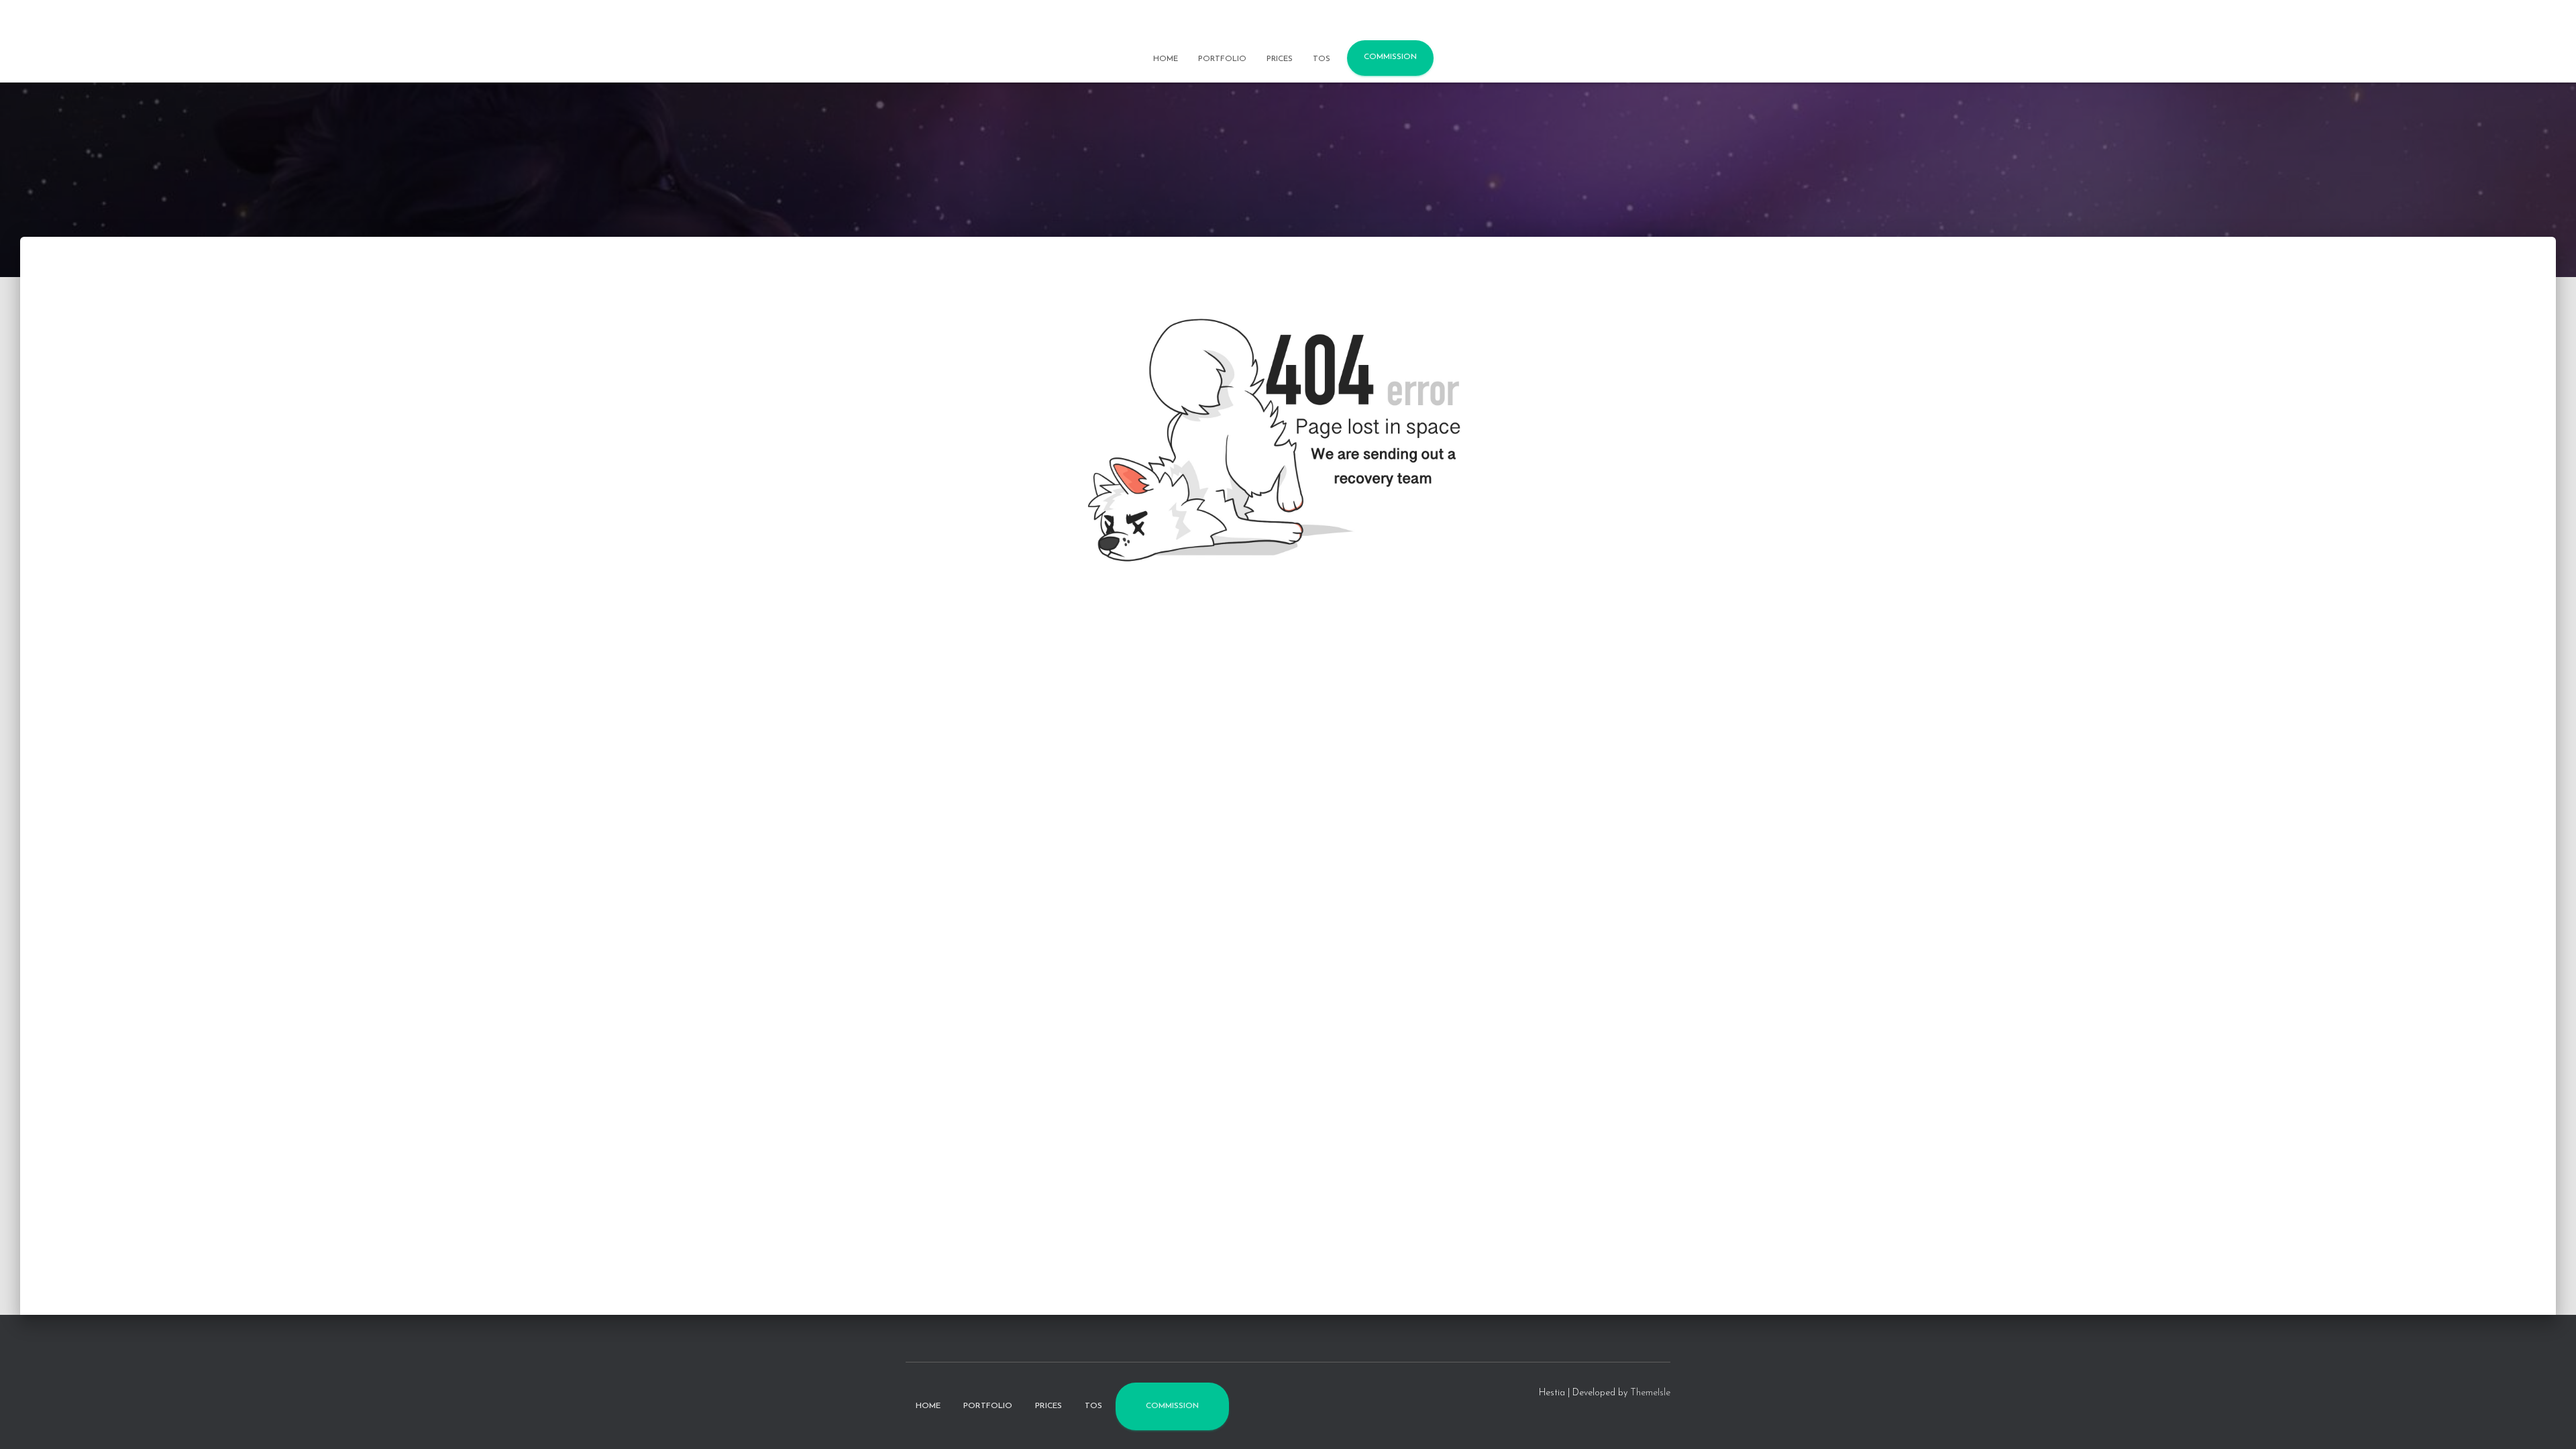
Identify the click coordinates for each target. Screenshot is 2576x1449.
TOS (1322, 59)
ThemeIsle (1650, 1393)
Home (1166, 59)
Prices (1280, 59)
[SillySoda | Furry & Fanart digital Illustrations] (1288, 23)
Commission (1390, 57)
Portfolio (1222, 59)
